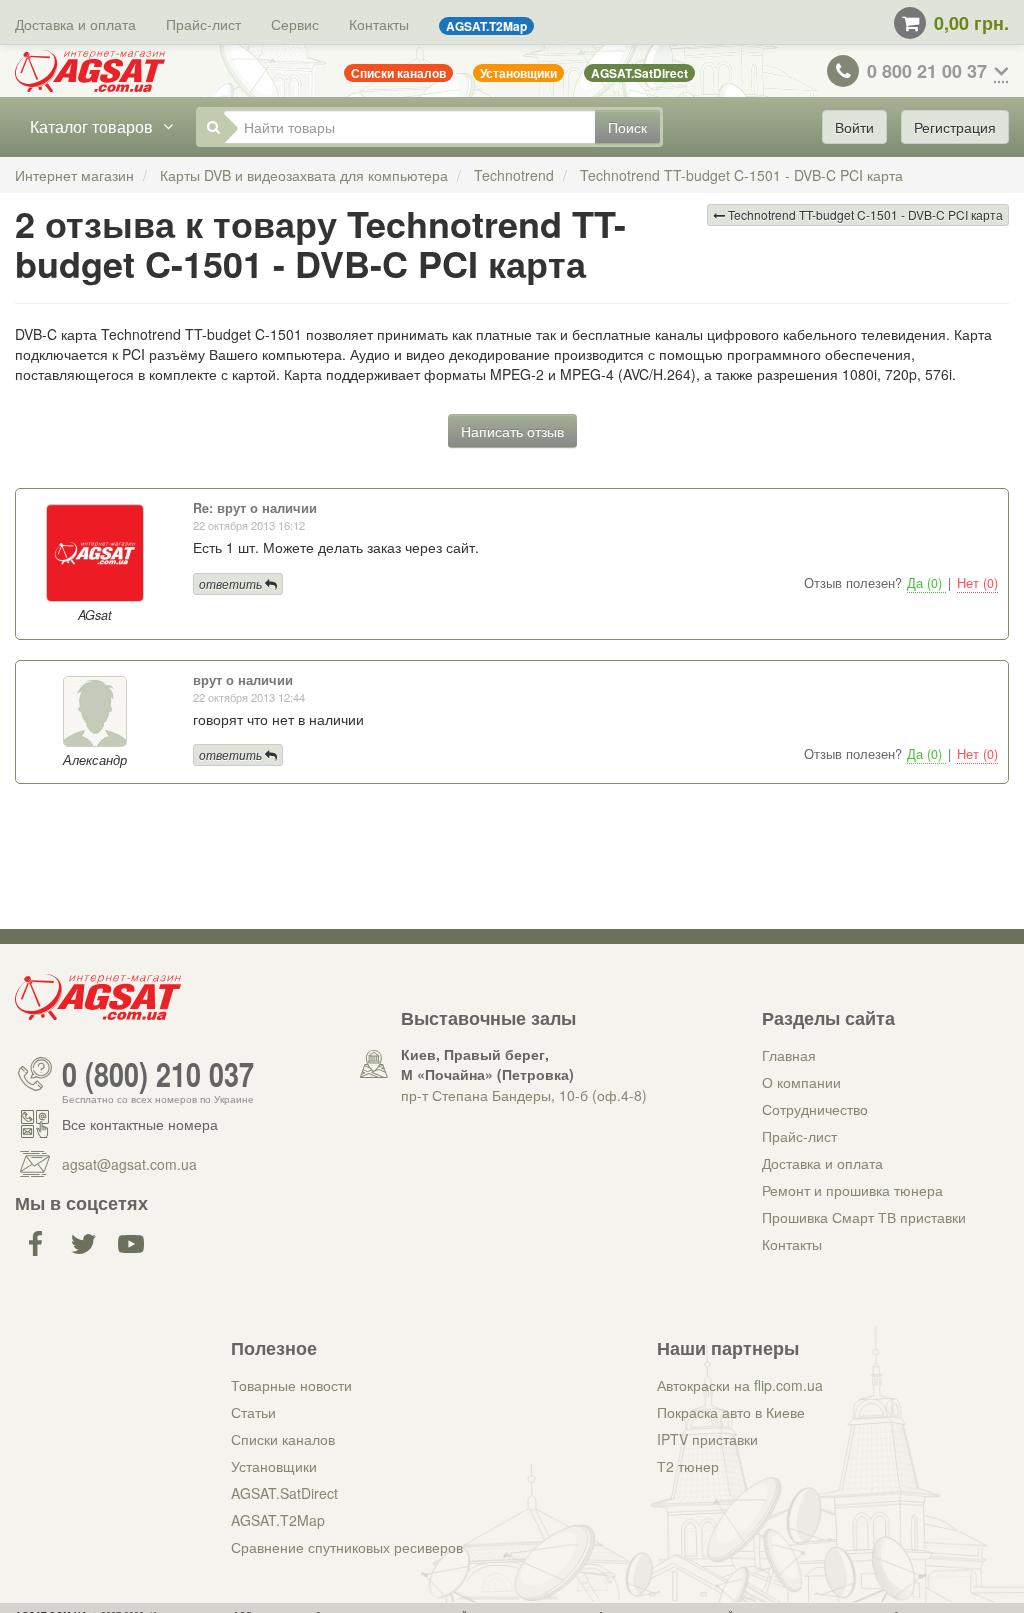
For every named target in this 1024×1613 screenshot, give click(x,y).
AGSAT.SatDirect (284, 1493)
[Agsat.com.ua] (90, 71)
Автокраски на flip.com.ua (740, 1385)
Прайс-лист (203, 24)
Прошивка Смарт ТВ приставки (864, 1217)
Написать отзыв (512, 431)
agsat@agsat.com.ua (129, 1164)
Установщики (274, 1466)
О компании (801, 1082)
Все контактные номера (140, 1124)
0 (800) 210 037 (158, 1074)
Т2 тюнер (688, 1466)
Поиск (627, 127)
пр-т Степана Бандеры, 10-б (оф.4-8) (524, 1095)
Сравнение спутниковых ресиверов (347, 1547)
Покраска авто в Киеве (731, 1412)
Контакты (379, 24)
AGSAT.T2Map (278, 1520)
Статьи (253, 1412)
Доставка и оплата (75, 24)
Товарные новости (291, 1385)
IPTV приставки (707, 1439)
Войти (854, 127)
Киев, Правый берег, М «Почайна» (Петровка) (487, 1064)
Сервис (295, 24)
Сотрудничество (815, 1109)
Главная (789, 1055)
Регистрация (955, 127)
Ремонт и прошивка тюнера (852, 1190)
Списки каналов (283, 1439)
